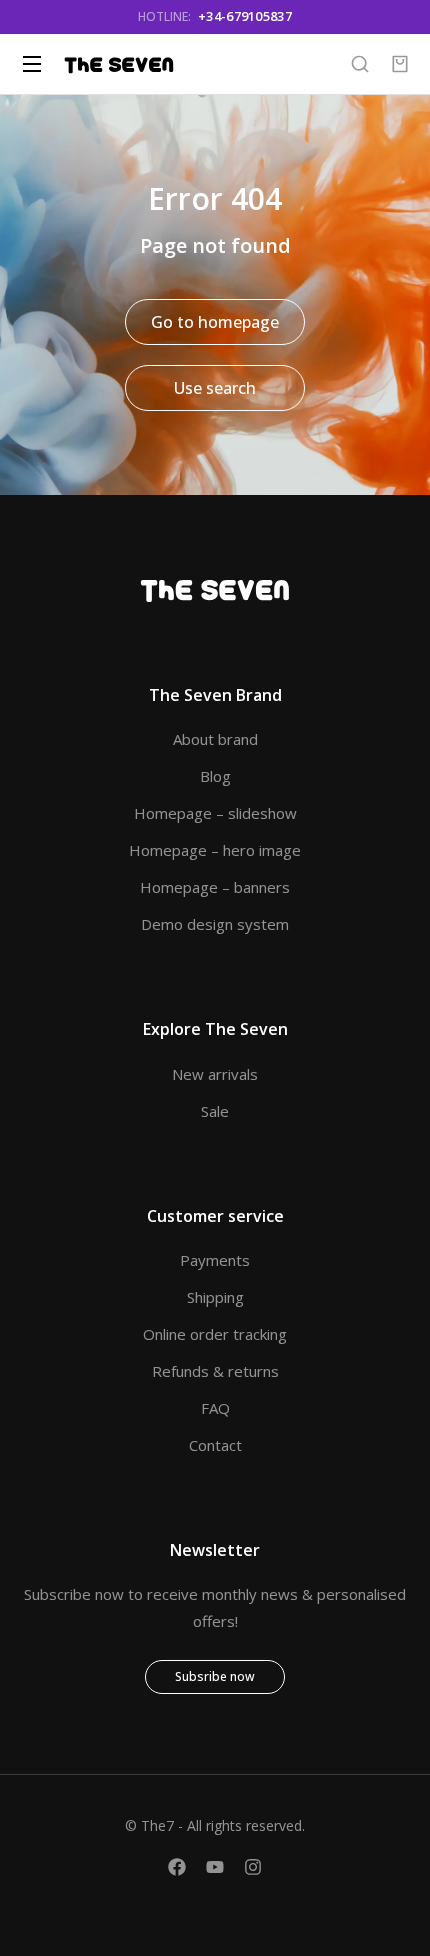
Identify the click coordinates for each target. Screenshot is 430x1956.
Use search (215, 388)
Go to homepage (215, 322)
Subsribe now (215, 1676)
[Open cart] (400, 64)
